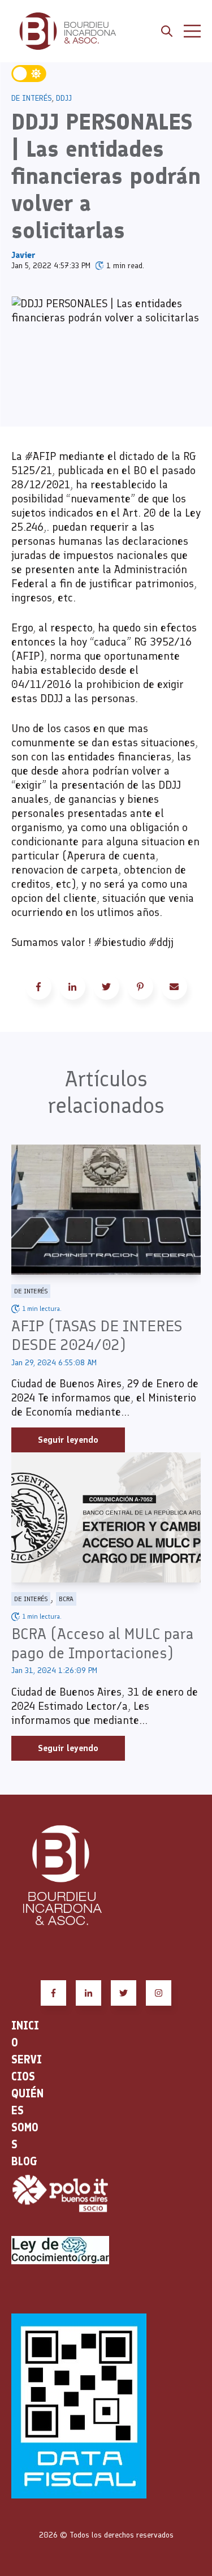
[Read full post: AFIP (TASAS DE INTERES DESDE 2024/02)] (106, 1210)
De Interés (32, 98)
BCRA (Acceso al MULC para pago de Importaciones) (102, 1643)
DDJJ (64, 98)
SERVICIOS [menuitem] (27, 2068)
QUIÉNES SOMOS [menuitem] (27, 2119)
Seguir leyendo (68, 1440)
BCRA (66, 1599)
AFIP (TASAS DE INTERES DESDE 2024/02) (97, 1335)
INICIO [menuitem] (25, 2034)
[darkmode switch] (29, 74)
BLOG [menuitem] (24, 2161)
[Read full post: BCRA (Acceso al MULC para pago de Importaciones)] (106, 1517)
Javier (23, 255)
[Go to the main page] (68, 31)
